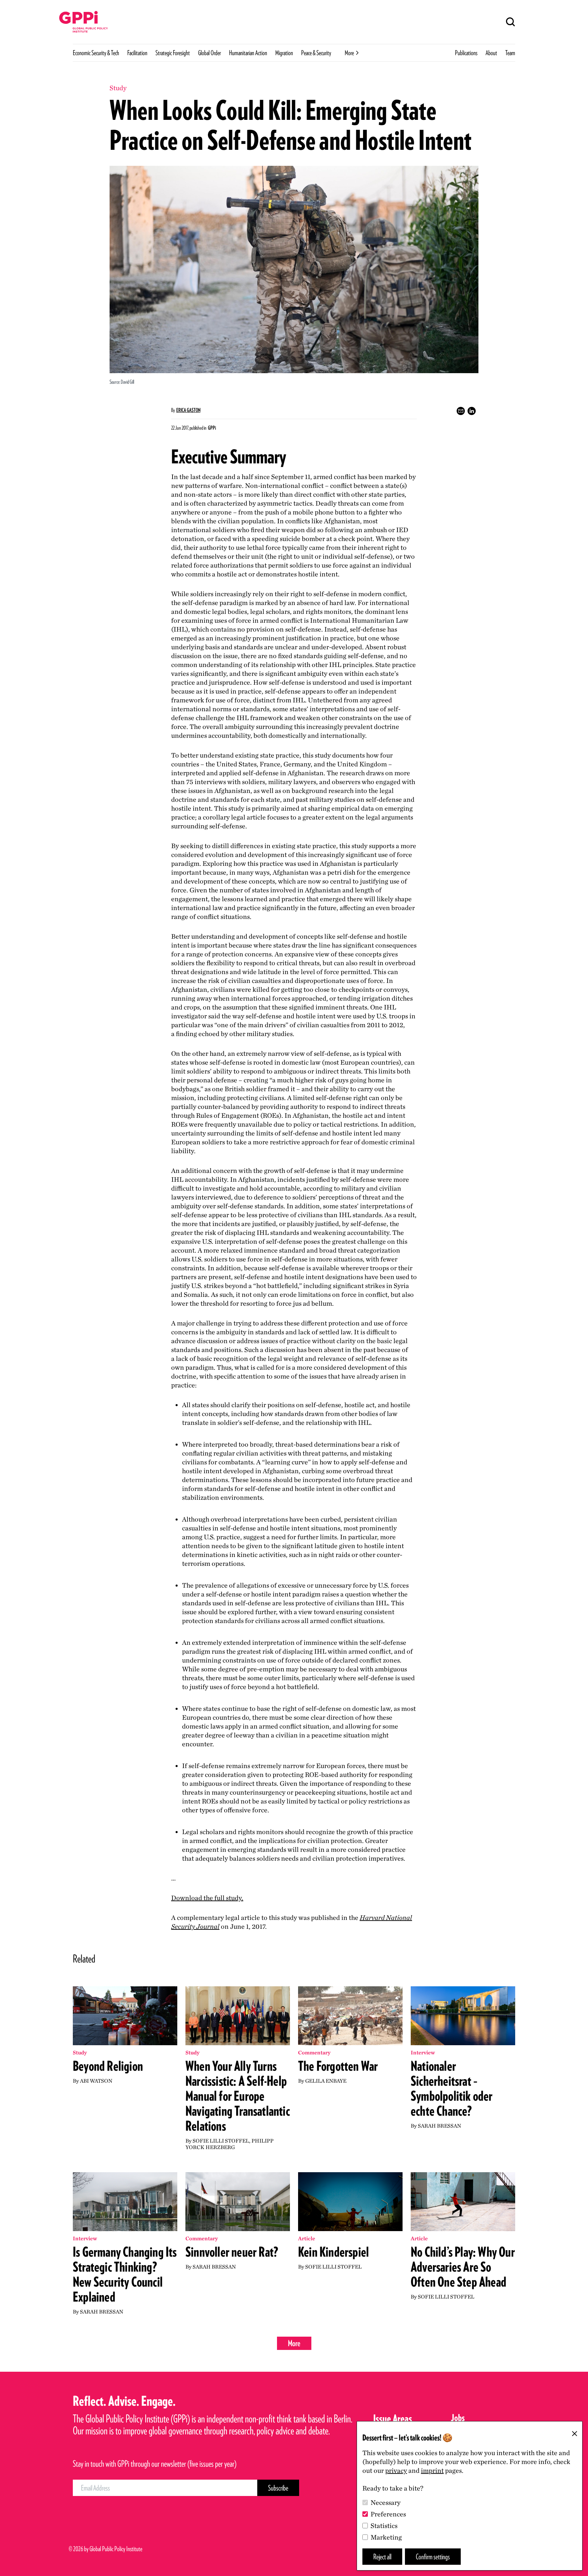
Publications (466, 53)
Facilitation (137, 53)
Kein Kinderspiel (333, 2252)
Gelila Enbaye (326, 2081)
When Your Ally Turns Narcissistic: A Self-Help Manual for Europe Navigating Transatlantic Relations (238, 2096)
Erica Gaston (188, 410)
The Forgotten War (338, 2066)
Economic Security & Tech (96, 53)
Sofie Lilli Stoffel (221, 2141)
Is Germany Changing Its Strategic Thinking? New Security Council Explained (125, 2274)
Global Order (209, 53)
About (491, 53)
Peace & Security (316, 53)
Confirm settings (433, 2556)
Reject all (382, 2556)
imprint (432, 2470)
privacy (396, 2470)
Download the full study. (207, 1898)
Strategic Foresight (173, 53)
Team (510, 53)
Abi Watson (96, 2081)
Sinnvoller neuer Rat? (232, 2252)
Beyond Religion (108, 2066)
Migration (284, 53)
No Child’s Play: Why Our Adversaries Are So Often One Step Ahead (463, 2267)
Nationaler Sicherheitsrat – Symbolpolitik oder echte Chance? (452, 2088)
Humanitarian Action (248, 53)
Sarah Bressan (439, 2126)
